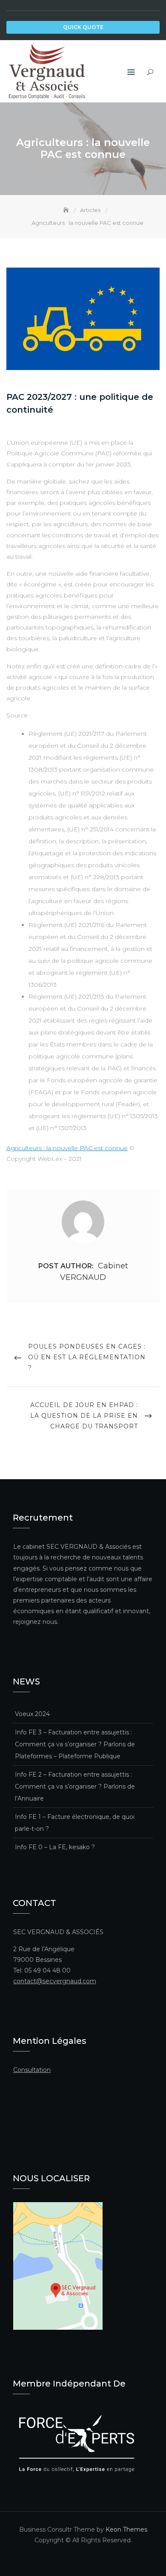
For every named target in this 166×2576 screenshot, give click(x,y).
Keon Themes (126, 2529)
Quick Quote (83, 27)
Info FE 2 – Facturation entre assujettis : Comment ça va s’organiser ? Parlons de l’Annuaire (75, 1786)
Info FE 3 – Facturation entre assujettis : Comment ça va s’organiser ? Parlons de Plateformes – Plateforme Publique (75, 1744)
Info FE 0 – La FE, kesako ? (55, 1847)
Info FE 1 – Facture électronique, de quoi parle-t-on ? (75, 1823)
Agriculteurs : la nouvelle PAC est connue (67, 1148)
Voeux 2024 (32, 1714)
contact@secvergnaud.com (55, 1981)
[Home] (67, 210)
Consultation (32, 2070)
